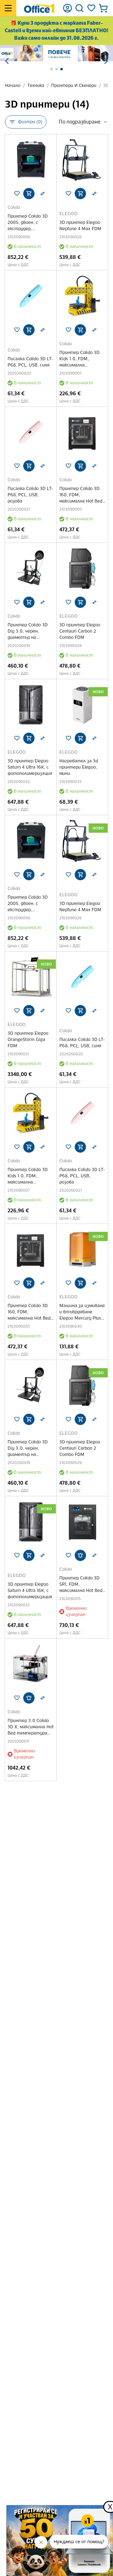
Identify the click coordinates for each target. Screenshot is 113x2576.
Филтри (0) (30, 122)
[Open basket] (103, 8)
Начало (13, 86)
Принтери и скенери (74, 86)
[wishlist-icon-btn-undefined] (17, 194)
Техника (36, 86)
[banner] (56, 53)
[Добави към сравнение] (43, 194)
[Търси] (79, 8)
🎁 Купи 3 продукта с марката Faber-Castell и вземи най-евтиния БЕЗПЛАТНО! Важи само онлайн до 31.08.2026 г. (56, 30)
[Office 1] (39, 8)
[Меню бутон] (8, 8)
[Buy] (29, 194)
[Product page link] (31, 160)
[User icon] (67, 8)
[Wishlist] (91, 8)
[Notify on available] (80, 1555)
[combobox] (83, 122)
